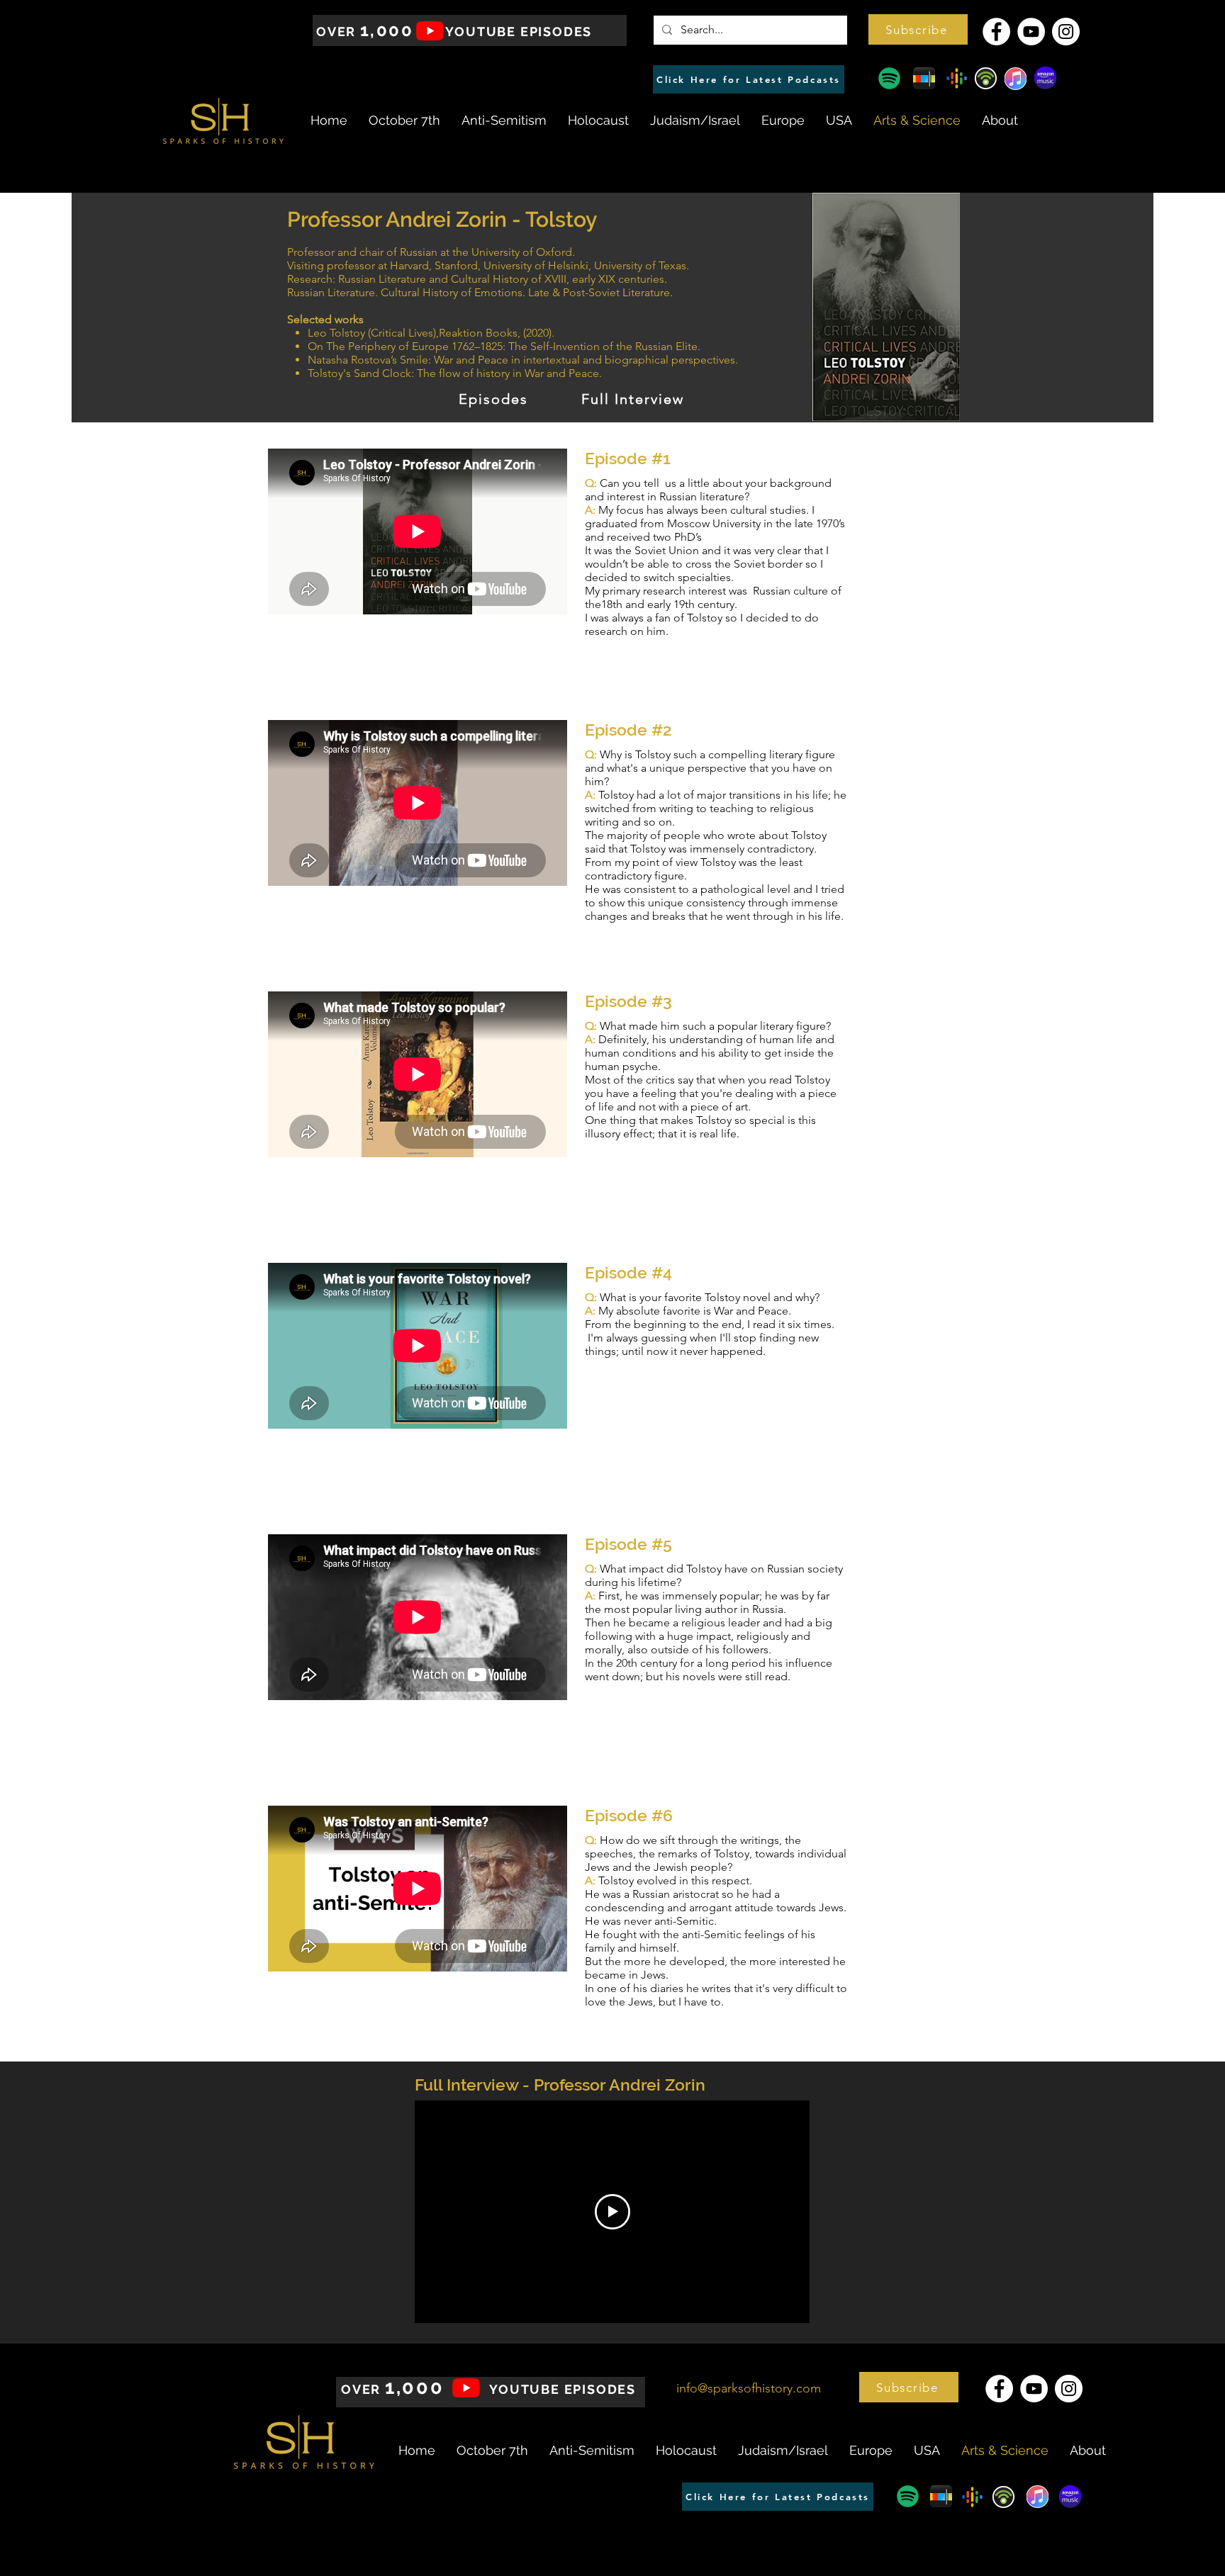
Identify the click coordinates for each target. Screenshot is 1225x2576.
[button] (918, 29)
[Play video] (612, 2212)
